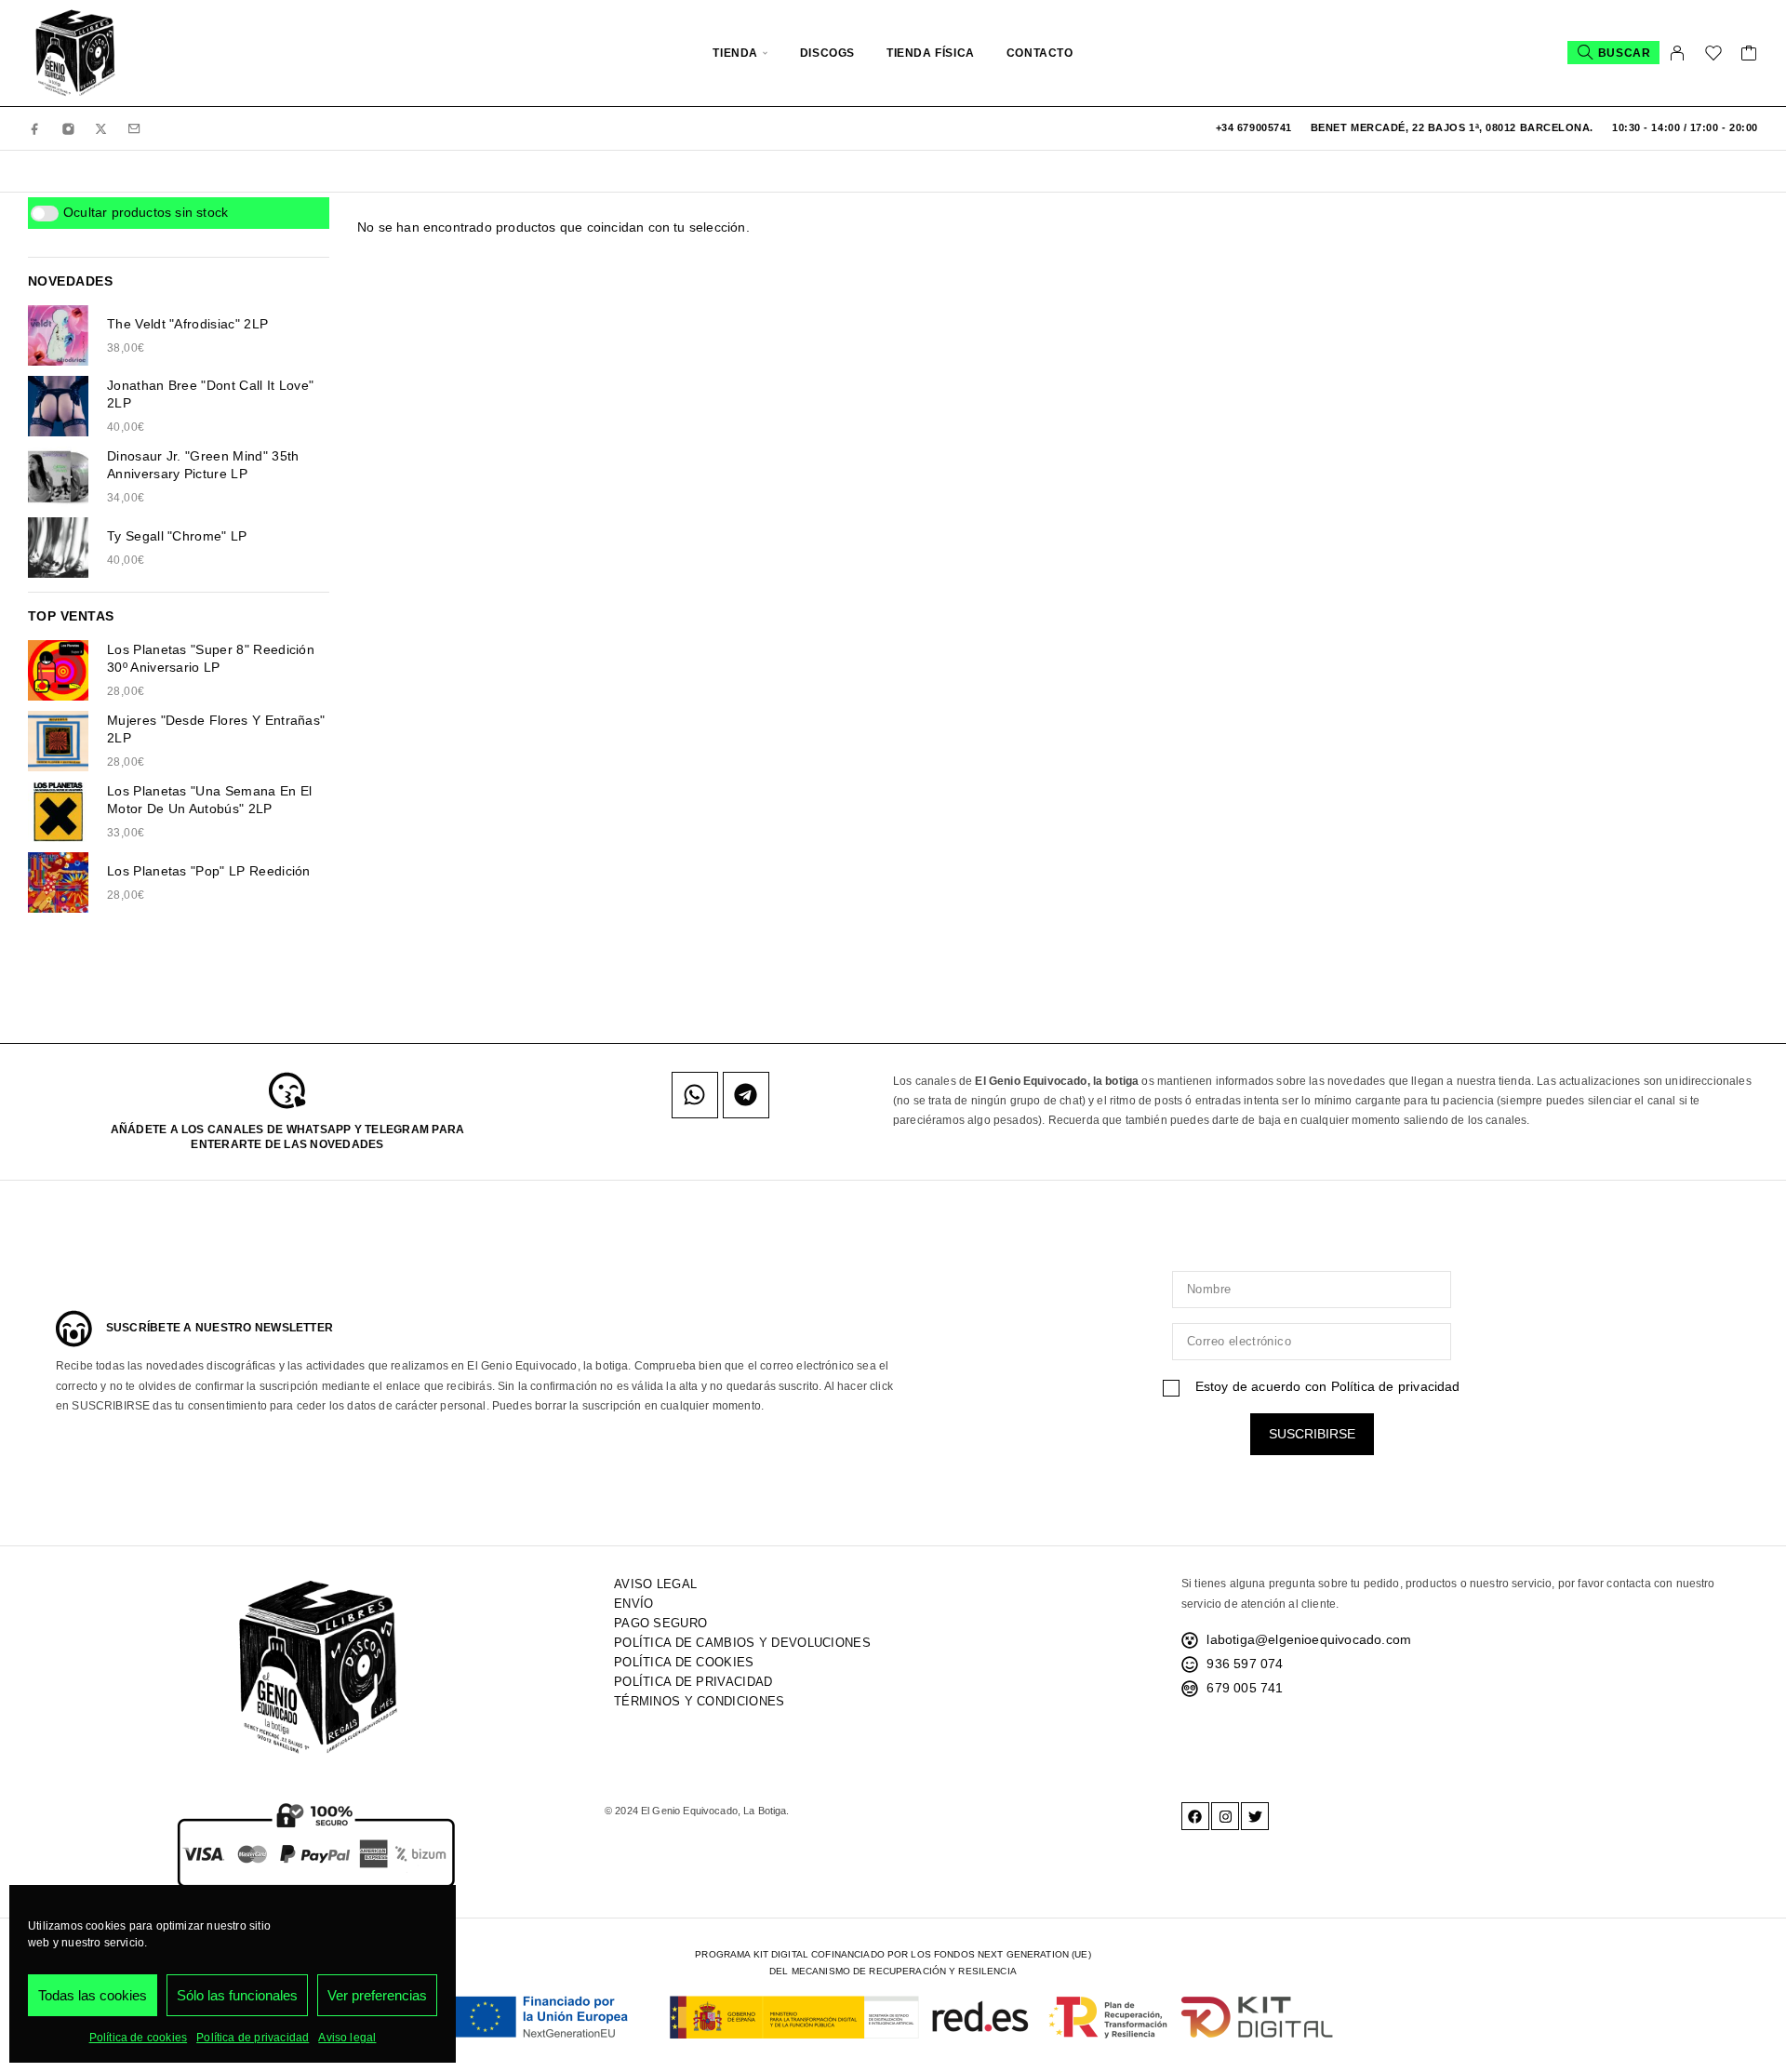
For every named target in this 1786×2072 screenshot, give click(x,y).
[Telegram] (746, 1095)
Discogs (827, 53)
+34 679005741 (1254, 127)
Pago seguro (660, 1623)
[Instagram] (69, 128)
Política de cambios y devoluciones (742, 1643)
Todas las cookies (93, 1995)
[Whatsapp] (695, 1095)
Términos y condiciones (699, 1701)
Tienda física (931, 53)
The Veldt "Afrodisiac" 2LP (187, 324)
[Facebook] (35, 128)
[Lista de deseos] (1714, 56)
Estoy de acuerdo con (1325, 1386)
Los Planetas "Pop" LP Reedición (209, 871)
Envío (633, 1604)
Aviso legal (347, 2038)
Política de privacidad (253, 2038)
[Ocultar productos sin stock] (45, 214)
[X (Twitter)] (101, 128)
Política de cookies (139, 2038)
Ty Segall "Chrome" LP (177, 536)
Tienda (735, 53)
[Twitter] (1255, 1816)
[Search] (1614, 53)
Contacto (1040, 53)
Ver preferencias (377, 1995)
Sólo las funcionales (237, 1995)
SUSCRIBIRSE (1312, 1434)
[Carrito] (1749, 56)
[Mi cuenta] (1678, 53)
